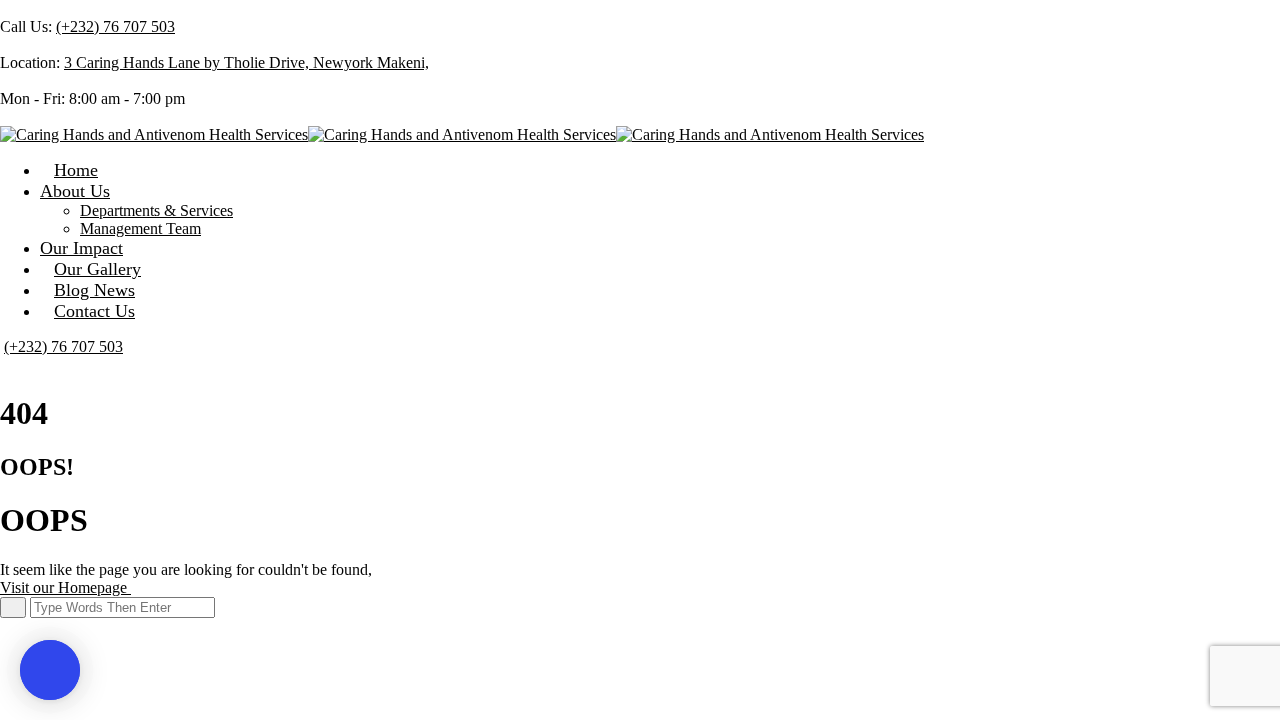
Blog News (94, 290)
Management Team (140, 228)
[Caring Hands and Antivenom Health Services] (154, 134)
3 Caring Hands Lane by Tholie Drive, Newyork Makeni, (246, 62)
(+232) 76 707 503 (115, 26)
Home (76, 170)
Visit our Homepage (65, 587)
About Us (75, 191)
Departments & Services (156, 210)
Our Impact (81, 248)
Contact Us (94, 311)
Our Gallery (97, 269)
